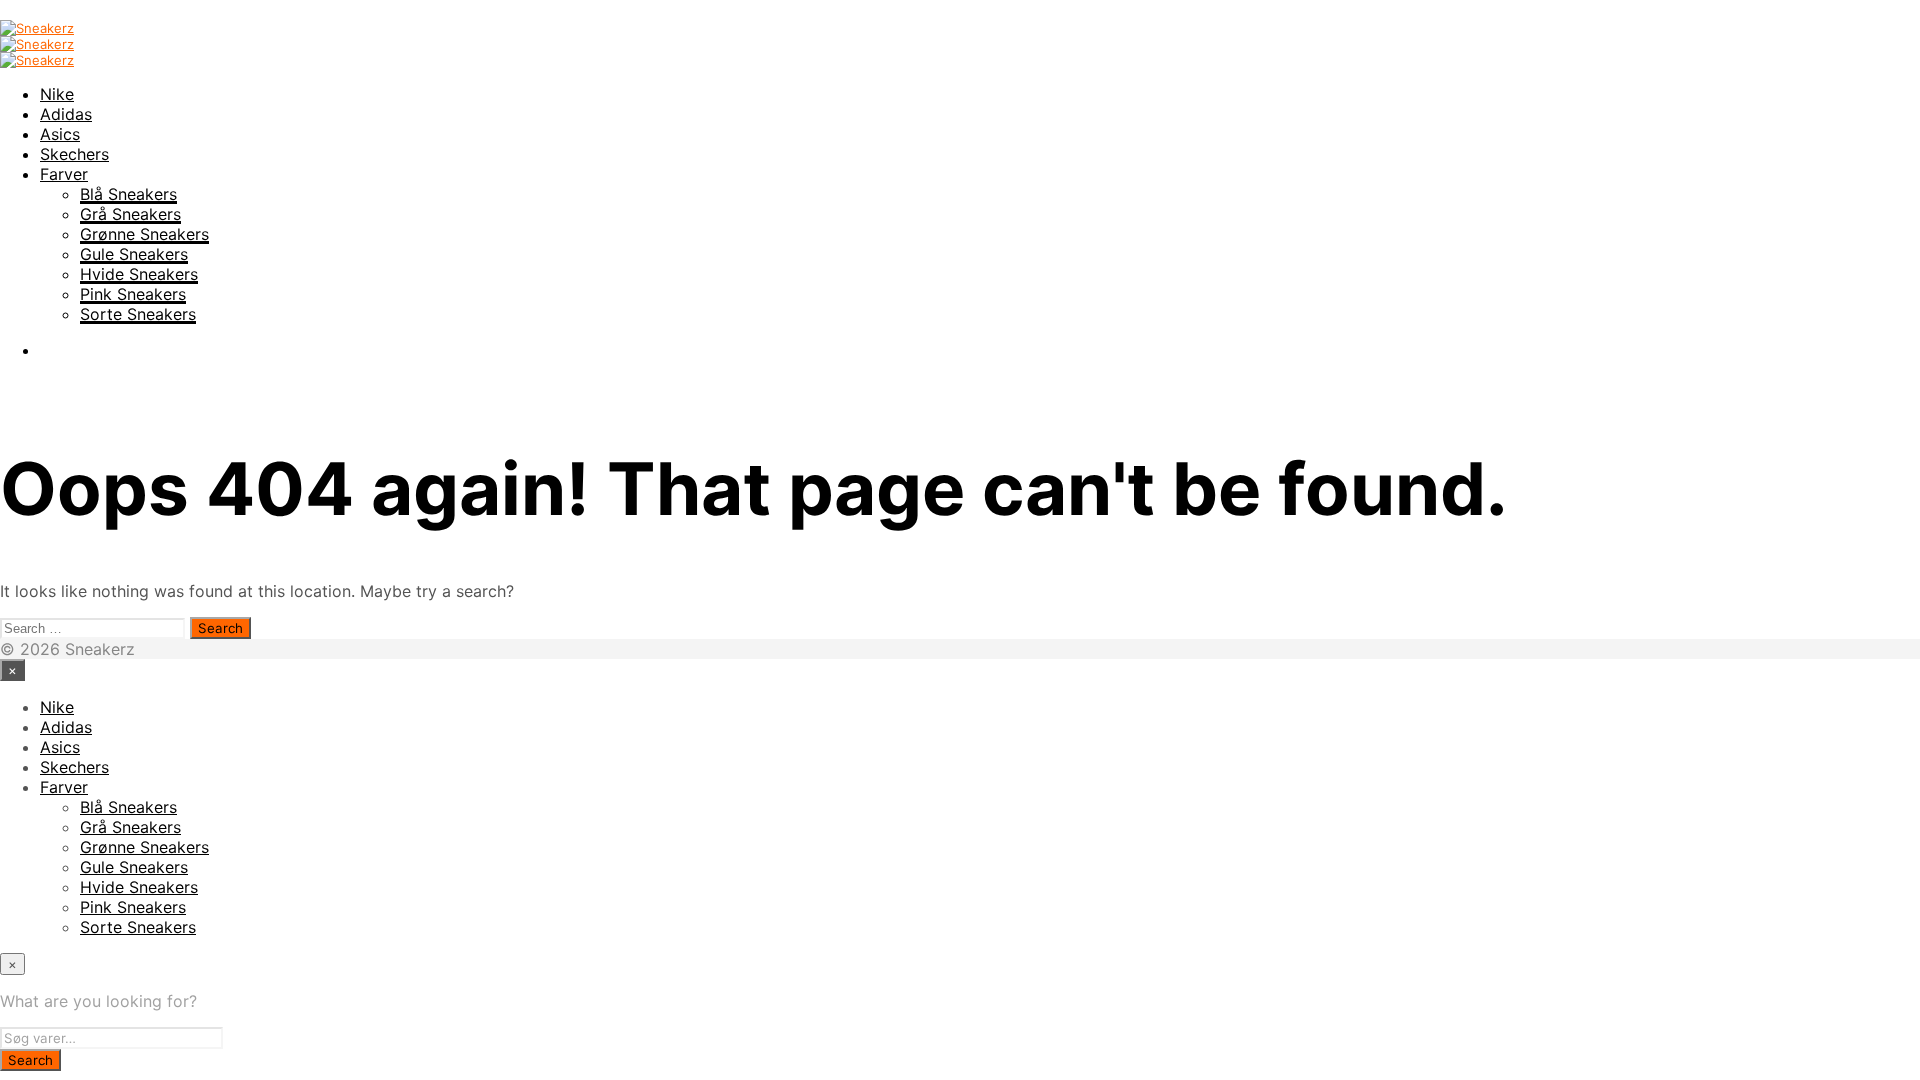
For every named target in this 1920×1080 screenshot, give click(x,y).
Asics (60, 134)
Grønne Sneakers (144, 234)
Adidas (66, 114)
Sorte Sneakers (138, 314)
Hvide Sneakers (139, 274)
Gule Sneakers (134, 254)
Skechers (74, 154)
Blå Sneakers (128, 194)
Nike (57, 94)
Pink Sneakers (133, 294)
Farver (64, 174)
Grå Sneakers (130, 214)
